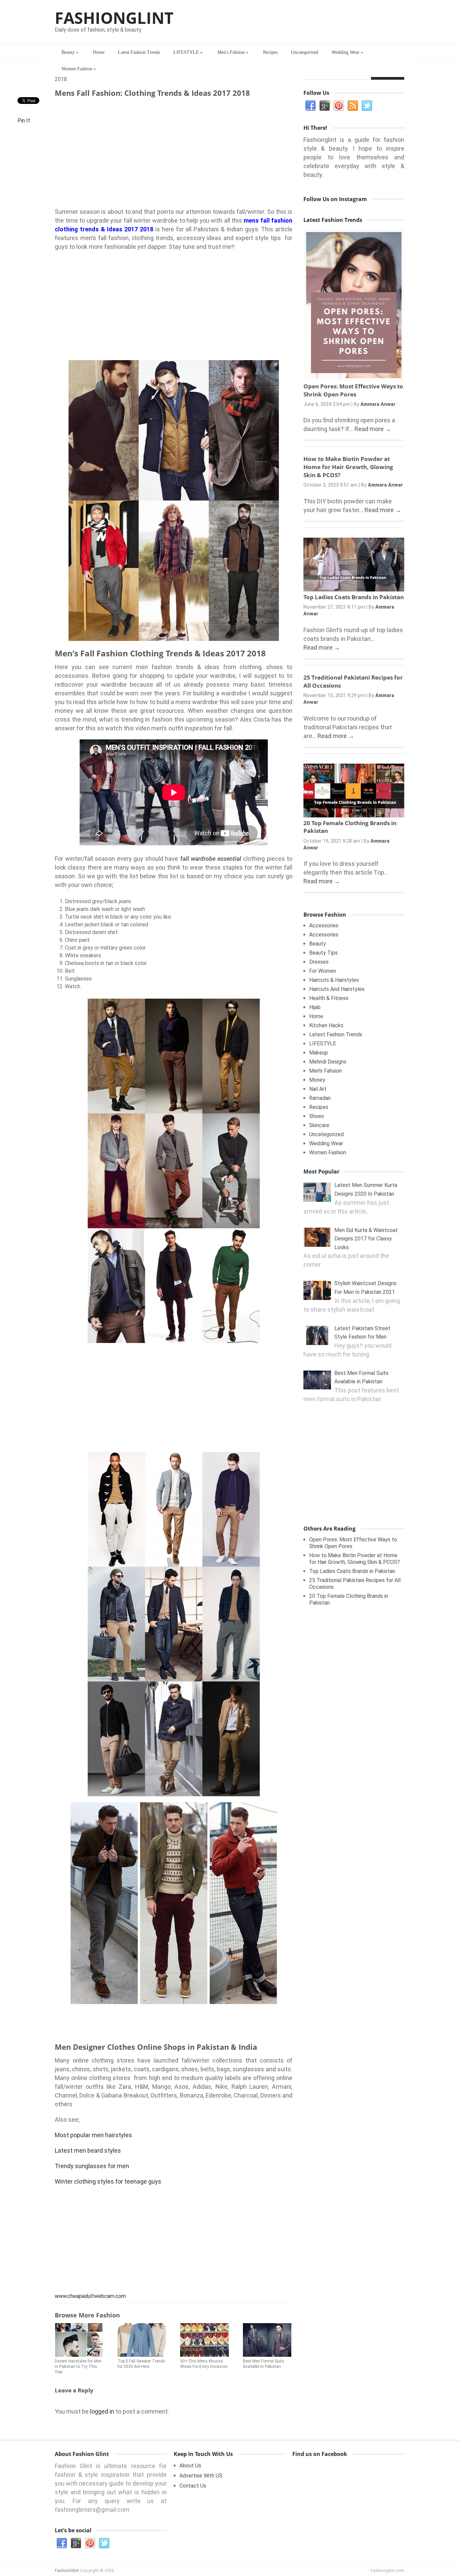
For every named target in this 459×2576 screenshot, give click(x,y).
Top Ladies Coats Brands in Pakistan (354, 597)
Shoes (317, 1116)
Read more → (373, 429)
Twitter (367, 106)
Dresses (319, 962)
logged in (102, 2411)
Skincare (319, 1125)
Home (99, 52)
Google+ (325, 106)
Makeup (319, 1053)
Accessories (324, 926)
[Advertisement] (174, 155)
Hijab (315, 1007)
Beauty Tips (323, 953)
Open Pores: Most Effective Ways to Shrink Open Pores (353, 390)
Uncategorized (305, 52)
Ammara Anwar (378, 404)
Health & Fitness (329, 998)
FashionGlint (114, 18)
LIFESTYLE (188, 52)
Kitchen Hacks (326, 1025)
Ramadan (320, 1098)
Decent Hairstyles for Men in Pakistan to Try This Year (78, 2367)
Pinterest (339, 106)
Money (317, 1080)
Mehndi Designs (328, 1062)
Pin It (24, 121)
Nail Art (318, 1089)
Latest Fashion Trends (139, 52)
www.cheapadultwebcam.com (90, 2296)
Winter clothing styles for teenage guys (108, 2181)
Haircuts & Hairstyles (334, 980)
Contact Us (193, 2486)
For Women (323, 971)
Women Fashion (79, 69)
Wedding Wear (347, 52)
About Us (190, 2466)
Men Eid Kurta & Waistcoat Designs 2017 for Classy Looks (366, 1239)
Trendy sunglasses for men (92, 2166)
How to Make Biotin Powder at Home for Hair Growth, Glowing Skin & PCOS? (348, 467)
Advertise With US (201, 2476)
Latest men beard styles (88, 2150)
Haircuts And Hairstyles (337, 989)
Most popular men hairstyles (93, 2135)
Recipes (270, 52)
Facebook (310, 106)
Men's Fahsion (233, 52)
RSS (353, 106)
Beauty (70, 52)
